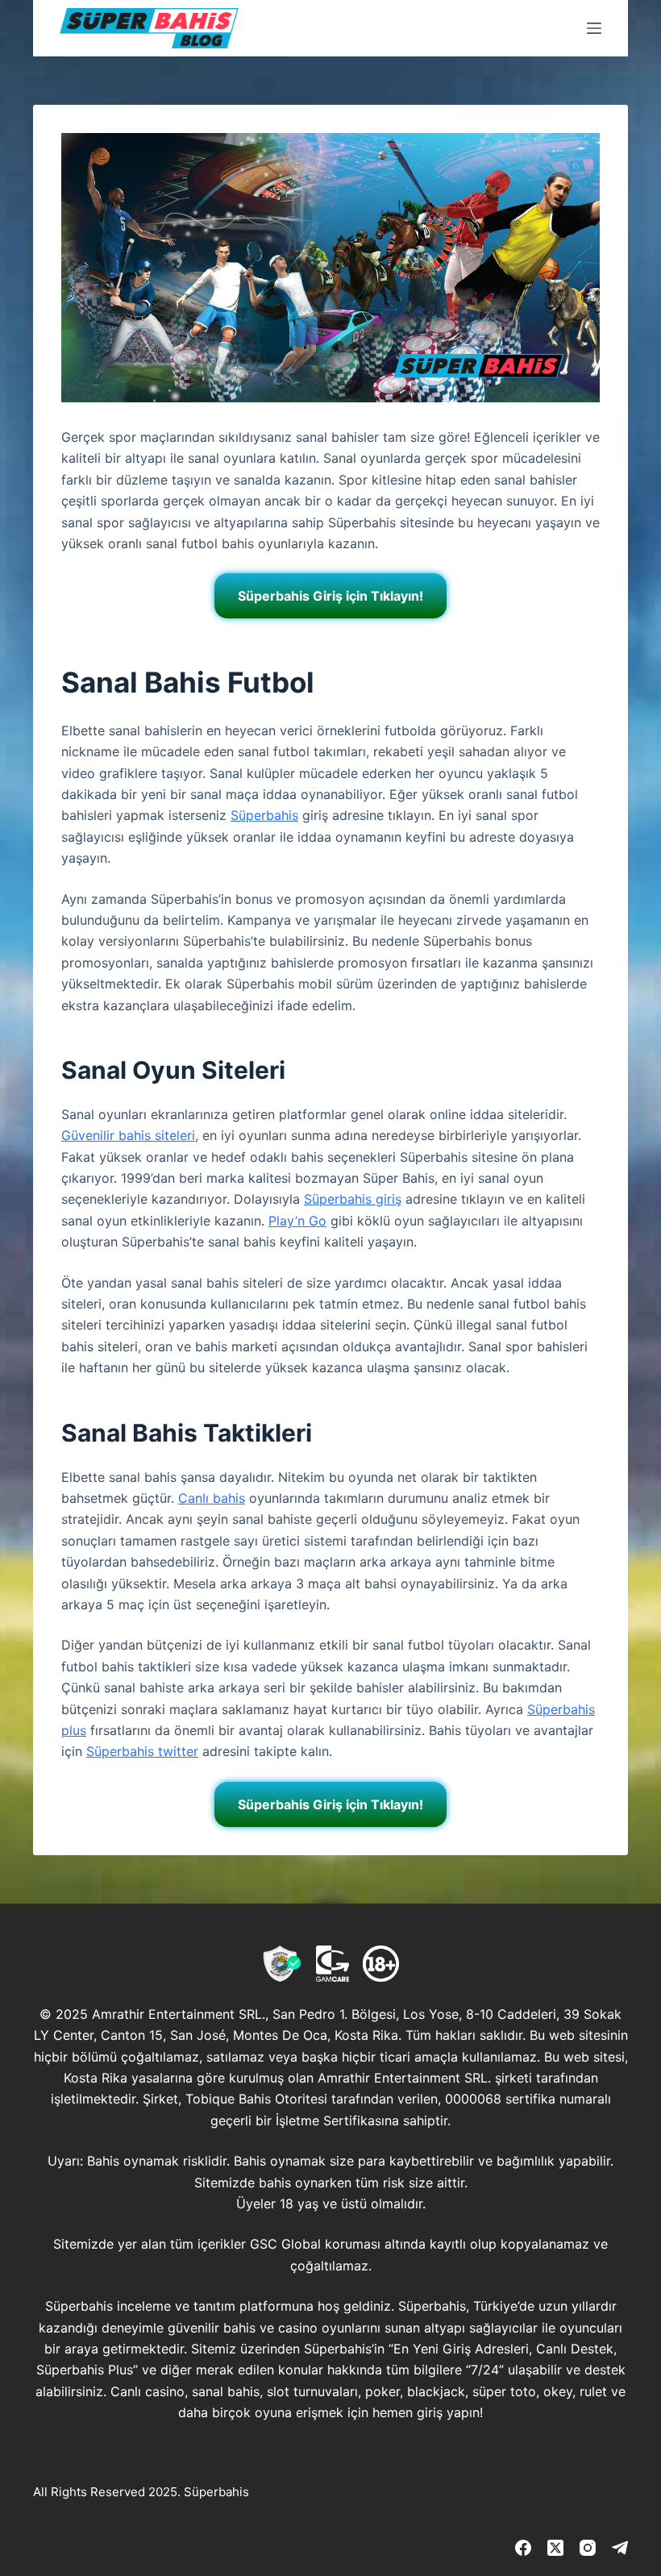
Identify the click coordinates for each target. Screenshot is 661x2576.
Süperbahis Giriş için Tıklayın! (330, 596)
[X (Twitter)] (555, 2548)
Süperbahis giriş (353, 1199)
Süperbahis (264, 815)
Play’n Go (297, 1221)
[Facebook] (523, 2548)
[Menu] (594, 28)
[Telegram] (620, 2548)
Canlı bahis (212, 1498)
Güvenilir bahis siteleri (128, 1135)
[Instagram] (588, 2548)
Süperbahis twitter (142, 1751)
